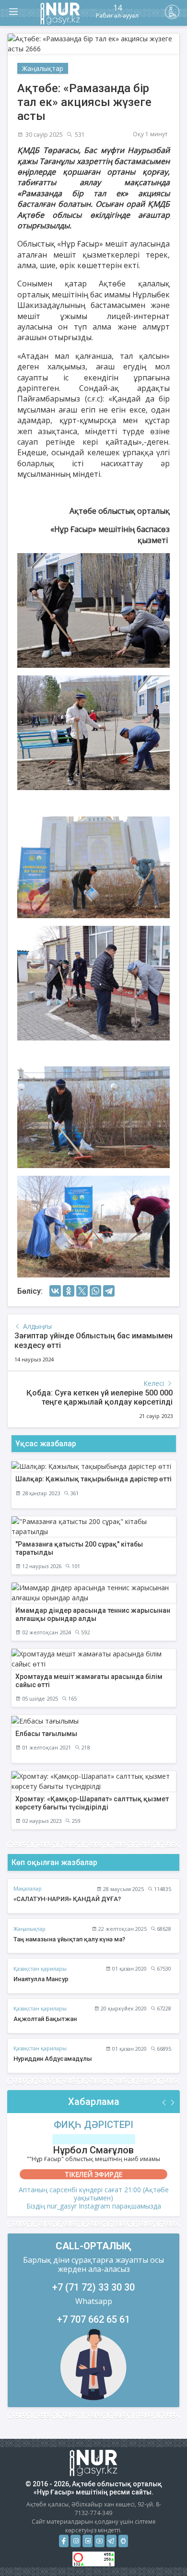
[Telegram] (109, 1291)
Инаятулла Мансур (41, 1979)
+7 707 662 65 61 (93, 2319)
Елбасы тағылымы (46, 1734)
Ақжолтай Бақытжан (45, 2019)
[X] (82, 1291)
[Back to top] (160, 2549)
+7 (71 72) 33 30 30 (93, 2287)
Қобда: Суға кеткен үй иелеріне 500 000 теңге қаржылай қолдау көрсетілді (99, 1397)
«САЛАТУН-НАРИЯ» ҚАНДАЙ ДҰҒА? (67, 1899)
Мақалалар (28, 1888)
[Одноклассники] (69, 1291)
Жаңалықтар (43, 68)
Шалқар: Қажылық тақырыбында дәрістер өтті (93, 1479)
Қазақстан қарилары (40, 1968)
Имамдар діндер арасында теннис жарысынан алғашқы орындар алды (93, 1614)
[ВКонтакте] (55, 1291)
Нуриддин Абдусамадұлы (53, 2059)
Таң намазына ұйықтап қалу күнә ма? (69, 1939)
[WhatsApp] (95, 1291)
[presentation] (164, 2103)
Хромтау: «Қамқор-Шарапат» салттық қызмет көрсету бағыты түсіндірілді (92, 1803)
